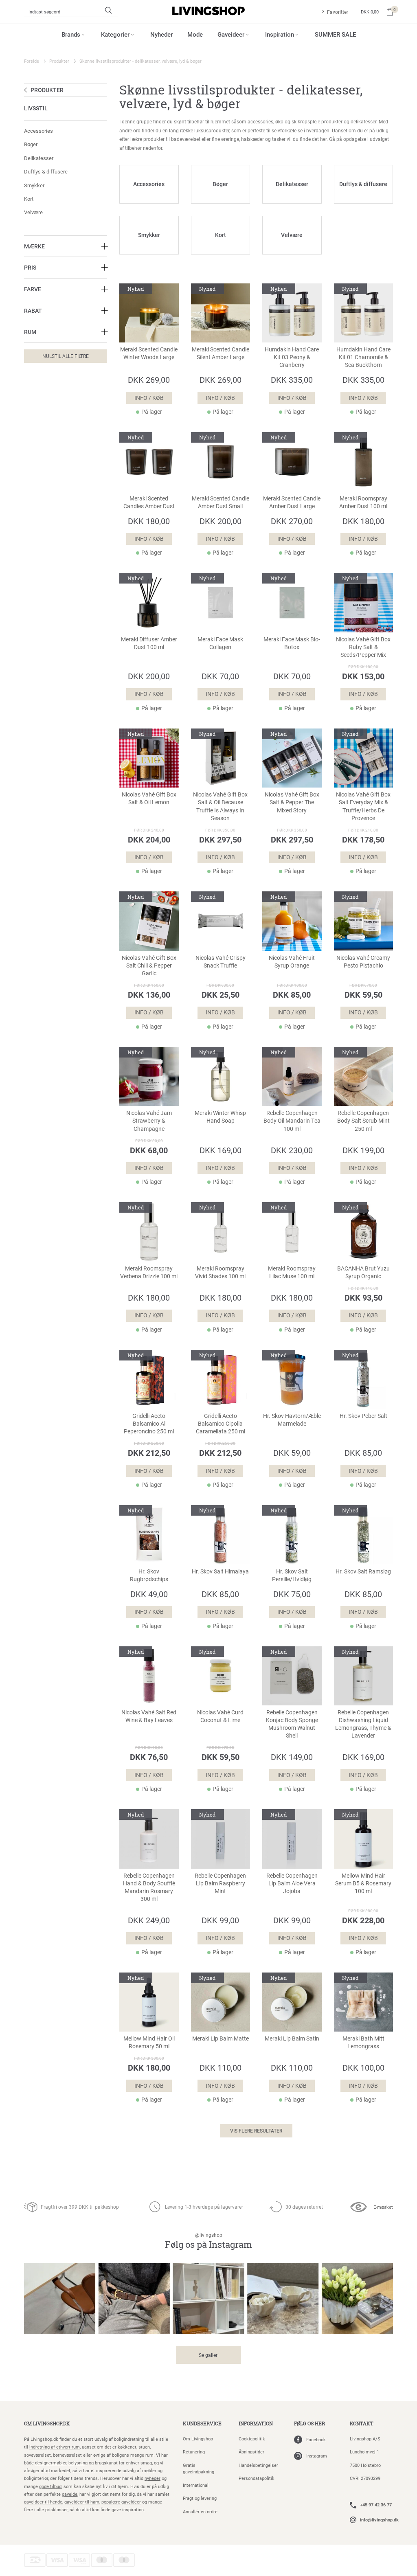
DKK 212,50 (149, 1453)
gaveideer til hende (43, 2502)
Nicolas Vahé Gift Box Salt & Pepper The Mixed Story (292, 802)
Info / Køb (149, 398)
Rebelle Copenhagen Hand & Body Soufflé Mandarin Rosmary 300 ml (149, 1887)
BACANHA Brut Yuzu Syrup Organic (363, 1272)
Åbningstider (251, 2452)
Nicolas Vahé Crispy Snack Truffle (221, 962)
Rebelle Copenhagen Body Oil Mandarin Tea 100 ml (292, 1121)
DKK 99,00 (220, 1920)
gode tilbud (50, 2486)
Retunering (194, 2452)
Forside (32, 61)
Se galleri (209, 2355)
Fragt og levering (200, 2498)
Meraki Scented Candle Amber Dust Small (221, 502)
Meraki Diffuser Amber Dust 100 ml (149, 643)
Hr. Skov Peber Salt (363, 1416)
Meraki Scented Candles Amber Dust (149, 502)
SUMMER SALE (335, 34)
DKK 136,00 (149, 994)
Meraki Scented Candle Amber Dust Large (292, 502)
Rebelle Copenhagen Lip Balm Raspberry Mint (220, 1883)
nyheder (153, 2478)
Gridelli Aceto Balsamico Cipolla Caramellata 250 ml (221, 1424)
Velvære (33, 212)
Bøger (31, 144)
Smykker (34, 185)
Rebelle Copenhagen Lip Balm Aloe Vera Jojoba (292, 1883)
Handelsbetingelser (258, 2465)
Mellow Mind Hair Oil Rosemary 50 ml (149, 2042)
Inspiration (280, 34)
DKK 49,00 (149, 1594)
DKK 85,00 (292, 994)
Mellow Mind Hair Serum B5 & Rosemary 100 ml (363, 1883)
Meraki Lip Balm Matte (221, 2038)
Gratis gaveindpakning (199, 2468)
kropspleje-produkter (320, 121)
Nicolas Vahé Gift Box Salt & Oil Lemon (149, 798)
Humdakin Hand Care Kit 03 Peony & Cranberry (292, 357)
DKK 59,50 (363, 994)
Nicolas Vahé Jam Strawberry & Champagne (149, 1121)
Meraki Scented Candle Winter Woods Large (149, 353)
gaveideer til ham (82, 2502)
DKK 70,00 (220, 676)
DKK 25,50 (221, 994)
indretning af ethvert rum (55, 2447)
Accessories (38, 131)
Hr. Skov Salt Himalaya (220, 1571)
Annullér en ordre (200, 2511)
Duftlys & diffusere (46, 171)
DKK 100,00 (363, 2067)
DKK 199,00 (363, 1150)
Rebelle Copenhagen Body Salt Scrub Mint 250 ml (363, 1121)
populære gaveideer (121, 2502)
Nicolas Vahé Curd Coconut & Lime (220, 1716)
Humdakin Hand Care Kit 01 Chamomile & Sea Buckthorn (363, 357)
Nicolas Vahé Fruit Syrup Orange (292, 962)
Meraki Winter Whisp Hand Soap (220, 1117)
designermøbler (51, 2463)
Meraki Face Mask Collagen (220, 643)
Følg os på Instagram (208, 2241)
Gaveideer (231, 34)
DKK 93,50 (363, 1297)
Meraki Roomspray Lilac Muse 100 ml (292, 1272)
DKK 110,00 (221, 2067)
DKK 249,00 (149, 1920)
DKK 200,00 (221, 521)
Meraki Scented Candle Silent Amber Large (221, 353)
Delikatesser (39, 158)
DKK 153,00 (363, 676)
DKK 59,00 (292, 1453)
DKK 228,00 (363, 1920)
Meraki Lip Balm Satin (292, 2038)
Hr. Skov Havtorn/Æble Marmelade (292, 1420)
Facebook (316, 2439)
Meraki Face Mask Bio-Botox (292, 643)
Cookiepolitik (252, 2439)
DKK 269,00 (149, 380)
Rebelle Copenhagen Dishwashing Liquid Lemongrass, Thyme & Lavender (363, 1724)
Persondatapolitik (257, 2478)
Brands (71, 34)
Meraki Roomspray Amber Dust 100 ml (363, 502)
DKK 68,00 (149, 1150)
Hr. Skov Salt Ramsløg (363, 1571)
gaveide (70, 2494)
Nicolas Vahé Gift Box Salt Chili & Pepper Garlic (149, 965)
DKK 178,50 (363, 839)
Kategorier (115, 34)
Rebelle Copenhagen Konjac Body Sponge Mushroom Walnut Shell (292, 1724)
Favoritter (338, 12)
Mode (195, 34)
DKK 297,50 (220, 839)
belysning (78, 2463)
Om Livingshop (198, 2439)
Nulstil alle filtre (66, 356)
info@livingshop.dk (379, 2520)
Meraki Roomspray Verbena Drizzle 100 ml (149, 1272)
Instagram (317, 2456)
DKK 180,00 (149, 521)
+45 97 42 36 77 (376, 2505)
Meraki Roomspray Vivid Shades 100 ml (220, 1272)
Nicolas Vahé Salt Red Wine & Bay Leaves (149, 1716)
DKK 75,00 (292, 1594)
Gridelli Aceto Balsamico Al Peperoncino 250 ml (149, 1424)
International (196, 2485)
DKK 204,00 (149, 839)
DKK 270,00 (292, 521)
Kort (29, 199)
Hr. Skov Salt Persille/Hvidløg (292, 1575)
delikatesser (363, 121)
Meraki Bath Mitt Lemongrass (363, 2042)
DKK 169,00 (221, 1150)
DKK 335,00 (292, 380)
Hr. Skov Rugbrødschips (149, 1575)
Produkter (59, 61)
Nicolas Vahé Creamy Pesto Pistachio (363, 962)
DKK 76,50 (149, 1757)
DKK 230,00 (292, 1150)
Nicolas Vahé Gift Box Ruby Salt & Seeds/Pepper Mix (363, 647)
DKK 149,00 (292, 1757)
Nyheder (161, 34)
